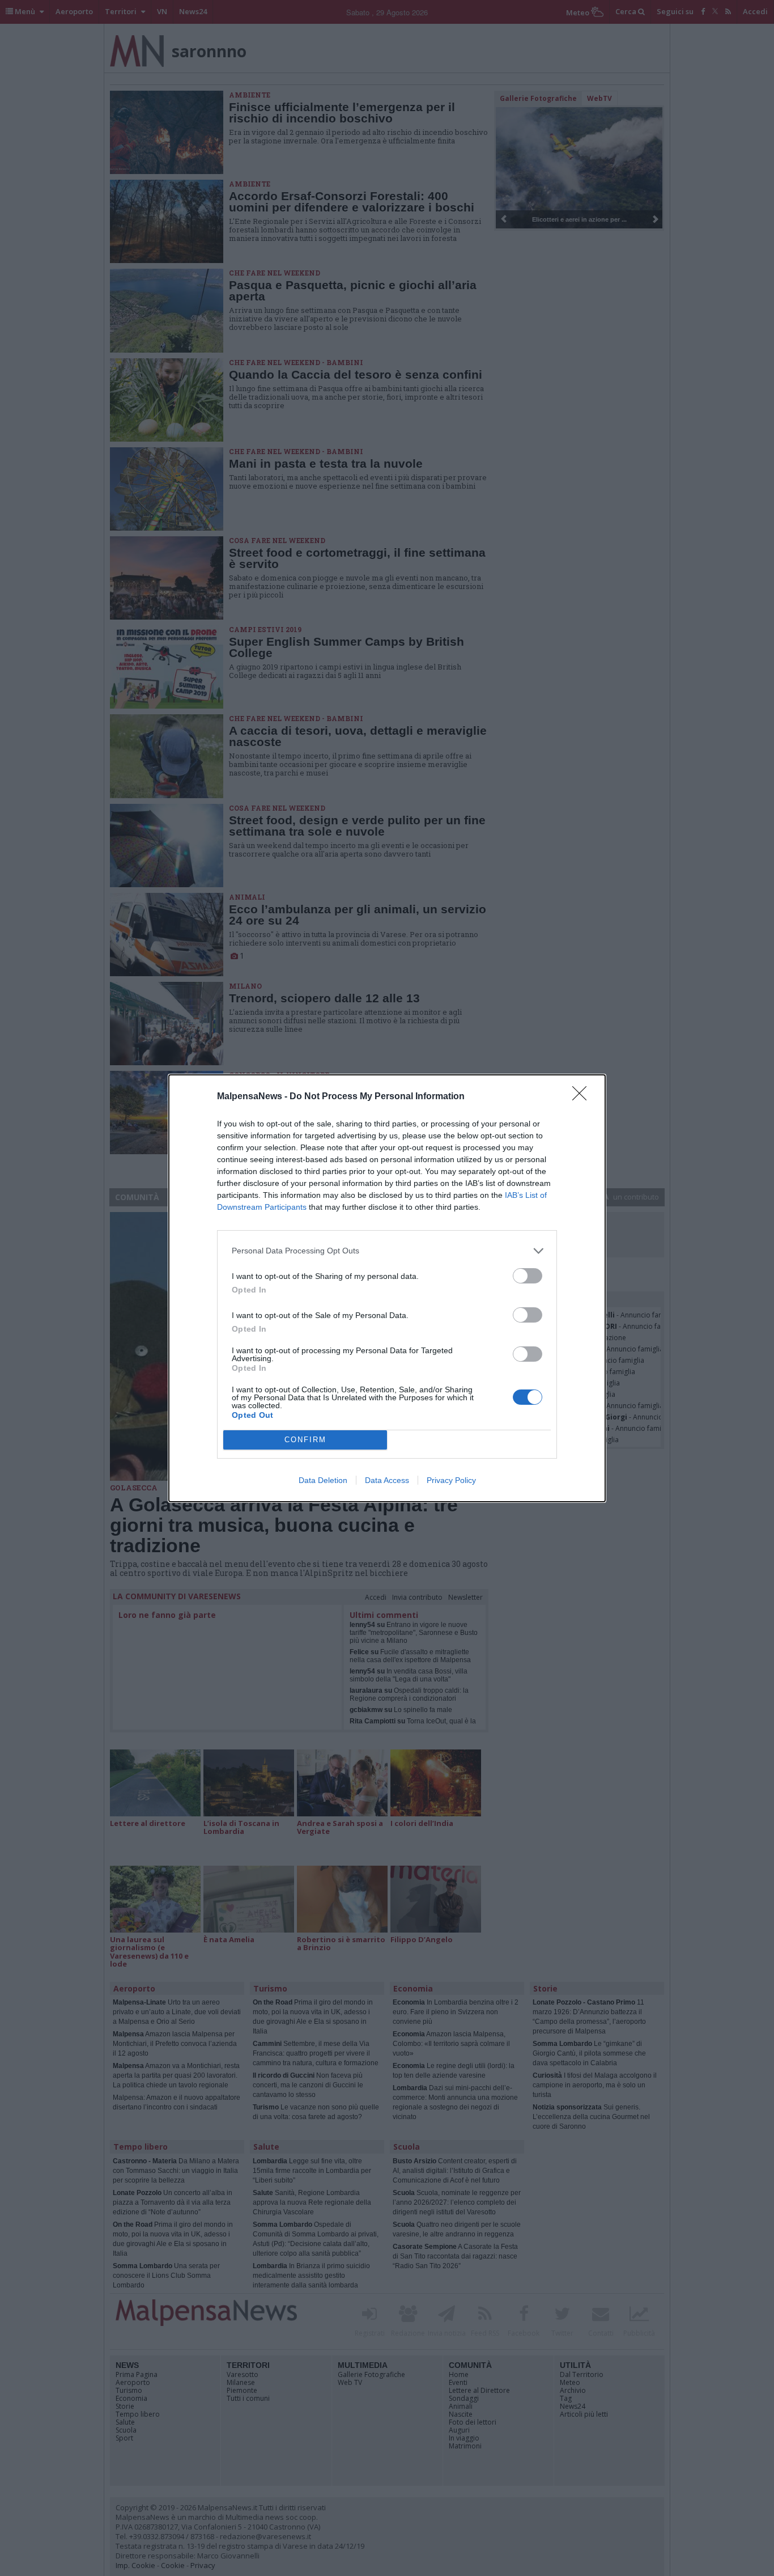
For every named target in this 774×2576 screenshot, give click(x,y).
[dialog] (387, 1288)
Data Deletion (323, 1480)
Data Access (387, 1480)
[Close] (583, 1097)
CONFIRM (305, 1440)
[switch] (528, 1276)
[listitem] (387, 1251)
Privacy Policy (451, 1480)
